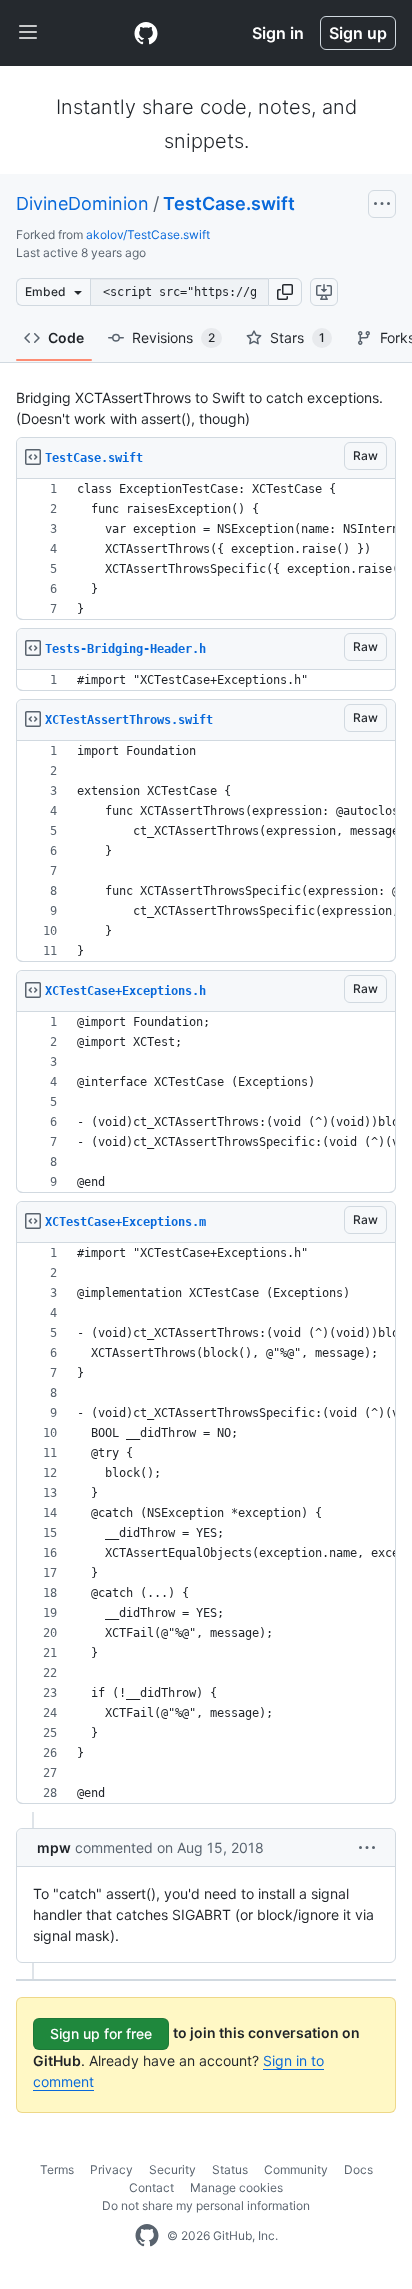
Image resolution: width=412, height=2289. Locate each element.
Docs (358, 2169)
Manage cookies (236, 2187)
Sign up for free (101, 2033)
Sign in (278, 33)
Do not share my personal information (206, 2205)
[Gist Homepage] (146, 33)
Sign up (358, 33)
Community (296, 2169)
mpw (54, 1847)
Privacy (111, 2169)
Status (230, 2169)
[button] (285, 292)
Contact (151, 2187)
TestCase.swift (229, 203)
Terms (57, 2169)
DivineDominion (82, 203)
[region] (206, 549)
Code (66, 337)
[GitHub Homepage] (147, 2236)
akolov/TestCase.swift (148, 234)
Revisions (173, 337)
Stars (297, 337)
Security (172, 2169)
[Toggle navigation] (28, 33)
